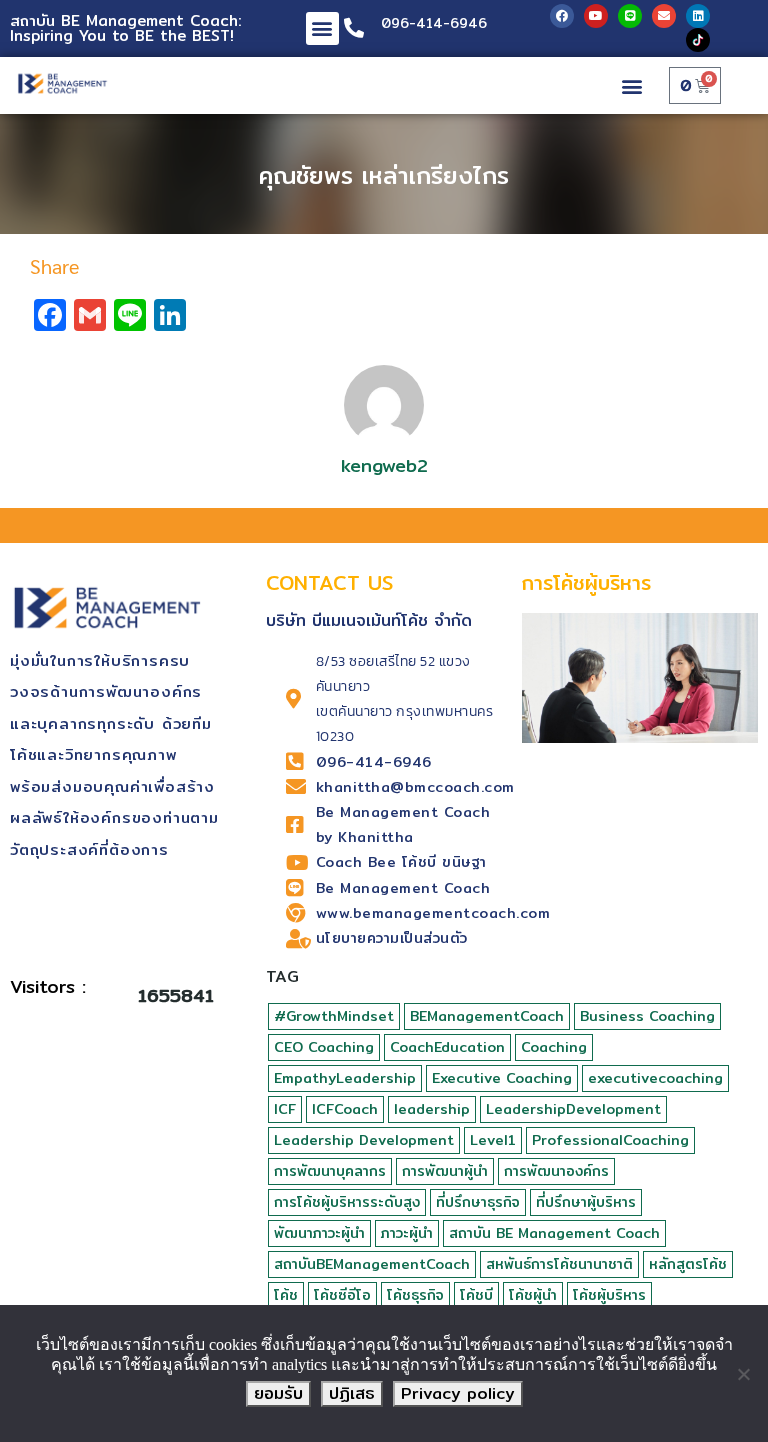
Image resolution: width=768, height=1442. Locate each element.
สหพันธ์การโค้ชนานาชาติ (559, 1264)
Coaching (554, 1047)
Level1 (493, 1140)
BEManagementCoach (487, 1016)
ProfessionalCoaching (610, 1140)
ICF (285, 1109)
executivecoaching (655, 1078)
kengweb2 (384, 465)
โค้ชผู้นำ (533, 1295)
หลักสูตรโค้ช (688, 1264)
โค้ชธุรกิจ (415, 1295)
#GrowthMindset (334, 1016)
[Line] (630, 16)
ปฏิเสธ (352, 1393)
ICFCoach (345, 1109)
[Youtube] (596, 16)
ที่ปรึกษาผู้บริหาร (586, 1202)
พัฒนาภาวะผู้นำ (319, 1233)
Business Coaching (647, 1016)
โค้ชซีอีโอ (342, 1295)
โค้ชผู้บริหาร (609, 1295)
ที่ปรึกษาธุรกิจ (478, 1202)
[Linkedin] (698, 16)
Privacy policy (458, 1393)
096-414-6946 (434, 23)
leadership (432, 1109)
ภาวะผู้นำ (407, 1233)
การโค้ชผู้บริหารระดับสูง (347, 1202)
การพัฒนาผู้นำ (445, 1171)
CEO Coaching (324, 1047)
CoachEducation (447, 1047)
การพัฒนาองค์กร (556, 1171)
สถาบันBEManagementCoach (372, 1264)
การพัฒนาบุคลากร (330, 1171)
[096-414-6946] (354, 28)
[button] (322, 28)
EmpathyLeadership (345, 1078)
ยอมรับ (278, 1393)
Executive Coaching (502, 1078)
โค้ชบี (476, 1295)
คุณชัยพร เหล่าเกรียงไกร (384, 175)
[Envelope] (664, 16)
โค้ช (286, 1295)
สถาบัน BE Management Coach (554, 1233)
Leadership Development (364, 1140)
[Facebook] (562, 16)
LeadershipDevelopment (573, 1109)
